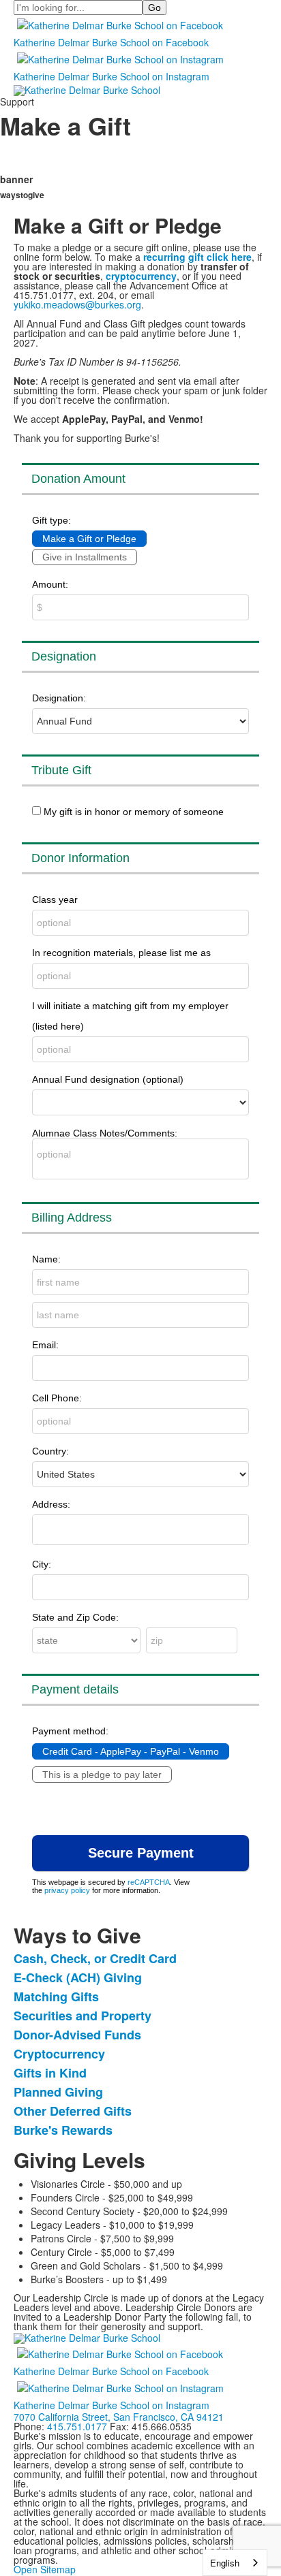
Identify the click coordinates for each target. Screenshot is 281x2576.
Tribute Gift (61, 770)
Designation (64, 656)
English (225, 2563)
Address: (51, 1504)
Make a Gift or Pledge (89, 539)
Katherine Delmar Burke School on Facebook (111, 42)
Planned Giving (58, 2092)
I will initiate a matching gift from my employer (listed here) (130, 1016)
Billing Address (72, 1218)
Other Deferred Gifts (73, 2111)
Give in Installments (85, 557)
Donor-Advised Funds (77, 2035)
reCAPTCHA (149, 1882)
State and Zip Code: (75, 1617)
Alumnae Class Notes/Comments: (105, 1133)
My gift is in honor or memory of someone (134, 812)
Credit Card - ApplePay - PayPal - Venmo (131, 1751)
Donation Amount (78, 479)
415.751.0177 (77, 2426)
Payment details (75, 1689)
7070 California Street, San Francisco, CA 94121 (119, 2417)
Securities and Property (83, 2016)
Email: (45, 1345)
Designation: (59, 698)
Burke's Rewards (63, 2130)
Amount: (50, 584)
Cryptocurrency (59, 2054)
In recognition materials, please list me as (121, 953)
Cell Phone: (57, 1398)
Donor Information (80, 858)
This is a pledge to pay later (102, 1775)
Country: (50, 1451)
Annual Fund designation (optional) (108, 1079)
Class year (55, 900)
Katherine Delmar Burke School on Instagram (112, 76)
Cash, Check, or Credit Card (95, 1958)
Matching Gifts (56, 1997)
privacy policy (67, 1890)
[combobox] (235, 2563)
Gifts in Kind (50, 2073)
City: (42, 1564)
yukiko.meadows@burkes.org (77, 304)
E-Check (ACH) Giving (78, 1977)
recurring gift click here (197, 257)
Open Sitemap (45, 2569)
